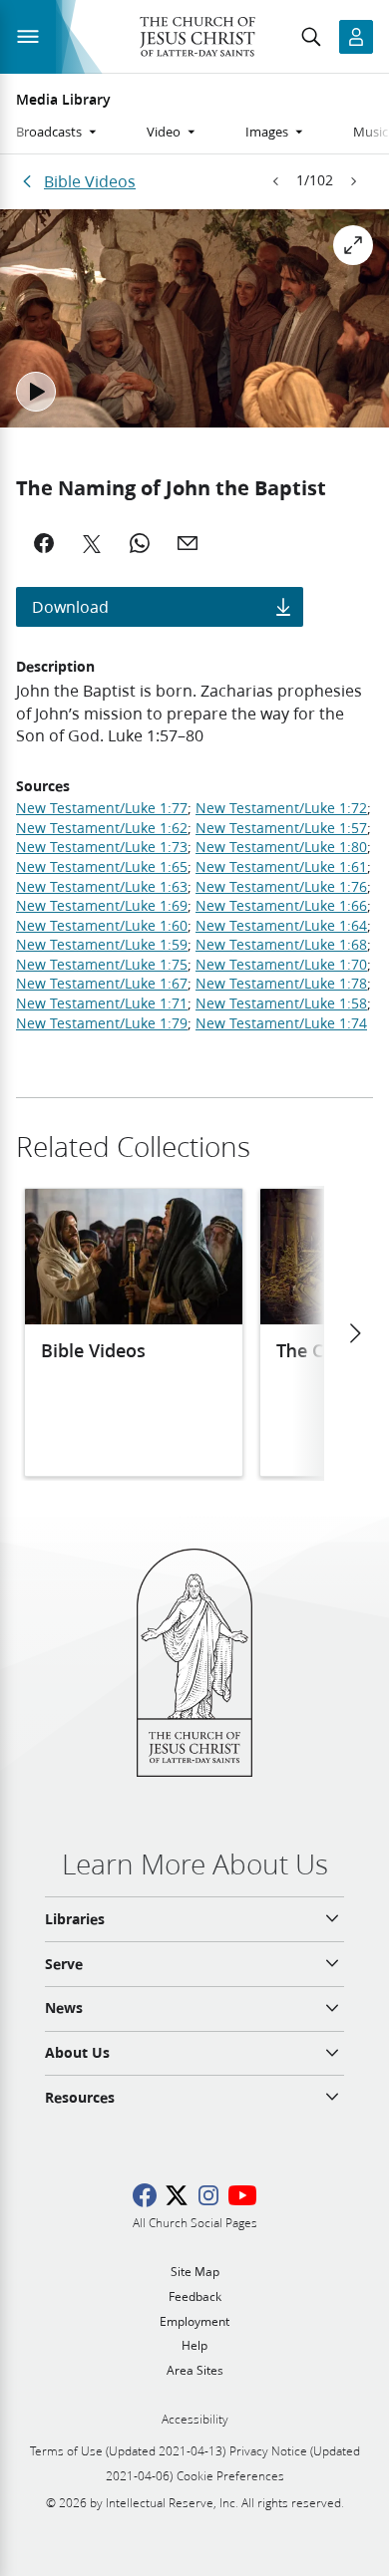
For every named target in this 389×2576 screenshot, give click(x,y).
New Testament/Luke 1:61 (281, 867)
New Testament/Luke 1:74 (281, 1023)
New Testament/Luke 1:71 (102, 1003)
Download (70, 606)
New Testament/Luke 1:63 (102, 887)
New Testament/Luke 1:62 (102, 828)
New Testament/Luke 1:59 (102, 945)
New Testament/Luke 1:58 (281, 1003)
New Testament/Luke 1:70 (281, 965)
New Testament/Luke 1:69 (102, 906)
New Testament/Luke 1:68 (281, 945)
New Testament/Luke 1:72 (281, 808)
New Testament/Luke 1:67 (102, 984)
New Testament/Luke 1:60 (102, 926)
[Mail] (188, 543)
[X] (92, 543)
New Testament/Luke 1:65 (102, 867)
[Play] (36, 392)
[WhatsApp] (140, 543)
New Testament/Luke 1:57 (281, 828)
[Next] (353, 181)
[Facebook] (44, 543)
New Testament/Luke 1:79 (102, 1023)
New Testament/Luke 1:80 (281, 847)
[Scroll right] (354, 1333)
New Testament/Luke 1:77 (102, 808)
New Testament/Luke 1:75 (102, 965)
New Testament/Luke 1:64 (281, 926)
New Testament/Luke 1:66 (281, 906)
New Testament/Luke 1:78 (281, 984)
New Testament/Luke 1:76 (281, 887)
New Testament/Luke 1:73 (102, 847)
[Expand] (353, 245)
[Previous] (276, 181)
